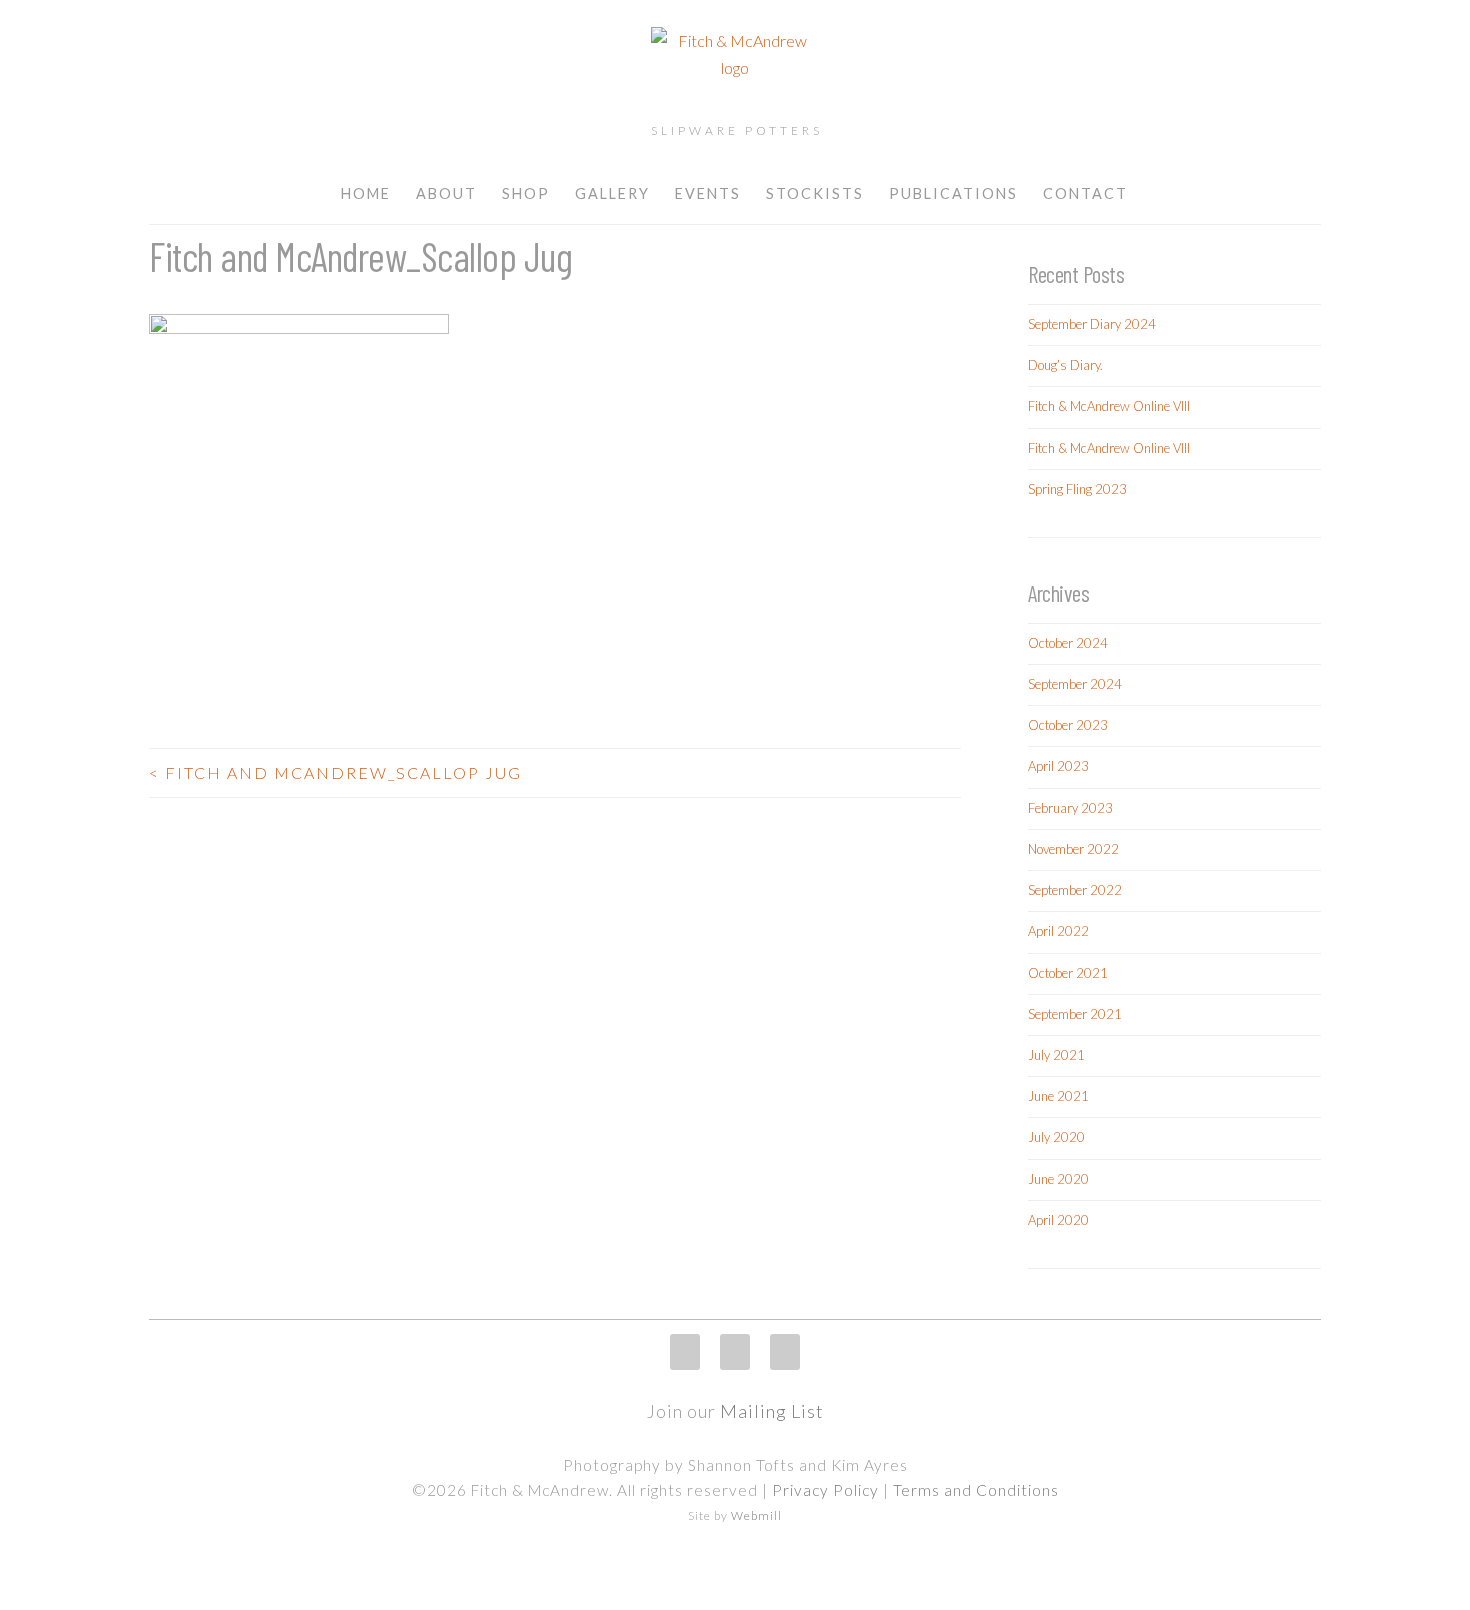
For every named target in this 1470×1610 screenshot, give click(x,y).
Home (366, 193)
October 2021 (1068, 973)
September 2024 (1075, 684)
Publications (953, 193)
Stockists (815, 193)
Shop (526, 193)
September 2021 (1075, 1014)
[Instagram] (685, 1352)
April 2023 (1058, 766)
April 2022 (1058, 931)
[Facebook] (735, 1352)
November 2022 (1073, 849)
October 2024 (1068, 643)
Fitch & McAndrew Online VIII (1109, 406)
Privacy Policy (825, 1490)
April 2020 (1058, 1220)
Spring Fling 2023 (1077, 489)
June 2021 (1058, 1096)
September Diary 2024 (1092, 324)
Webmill (756, 1515)
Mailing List (772, 1411)
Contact (1085, 193)
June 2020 (1058, 1179)
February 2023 (1070, 808)
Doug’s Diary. (1065, 365)
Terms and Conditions (976, 1490)
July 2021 (1056, 1055)
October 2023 (1068, 725)
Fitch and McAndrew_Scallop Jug (335, 772)
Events (708, 193)
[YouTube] (785, 1352)
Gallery (612, 193)
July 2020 (1056, 1137)
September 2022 (1075, 890)
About (446, 193)
